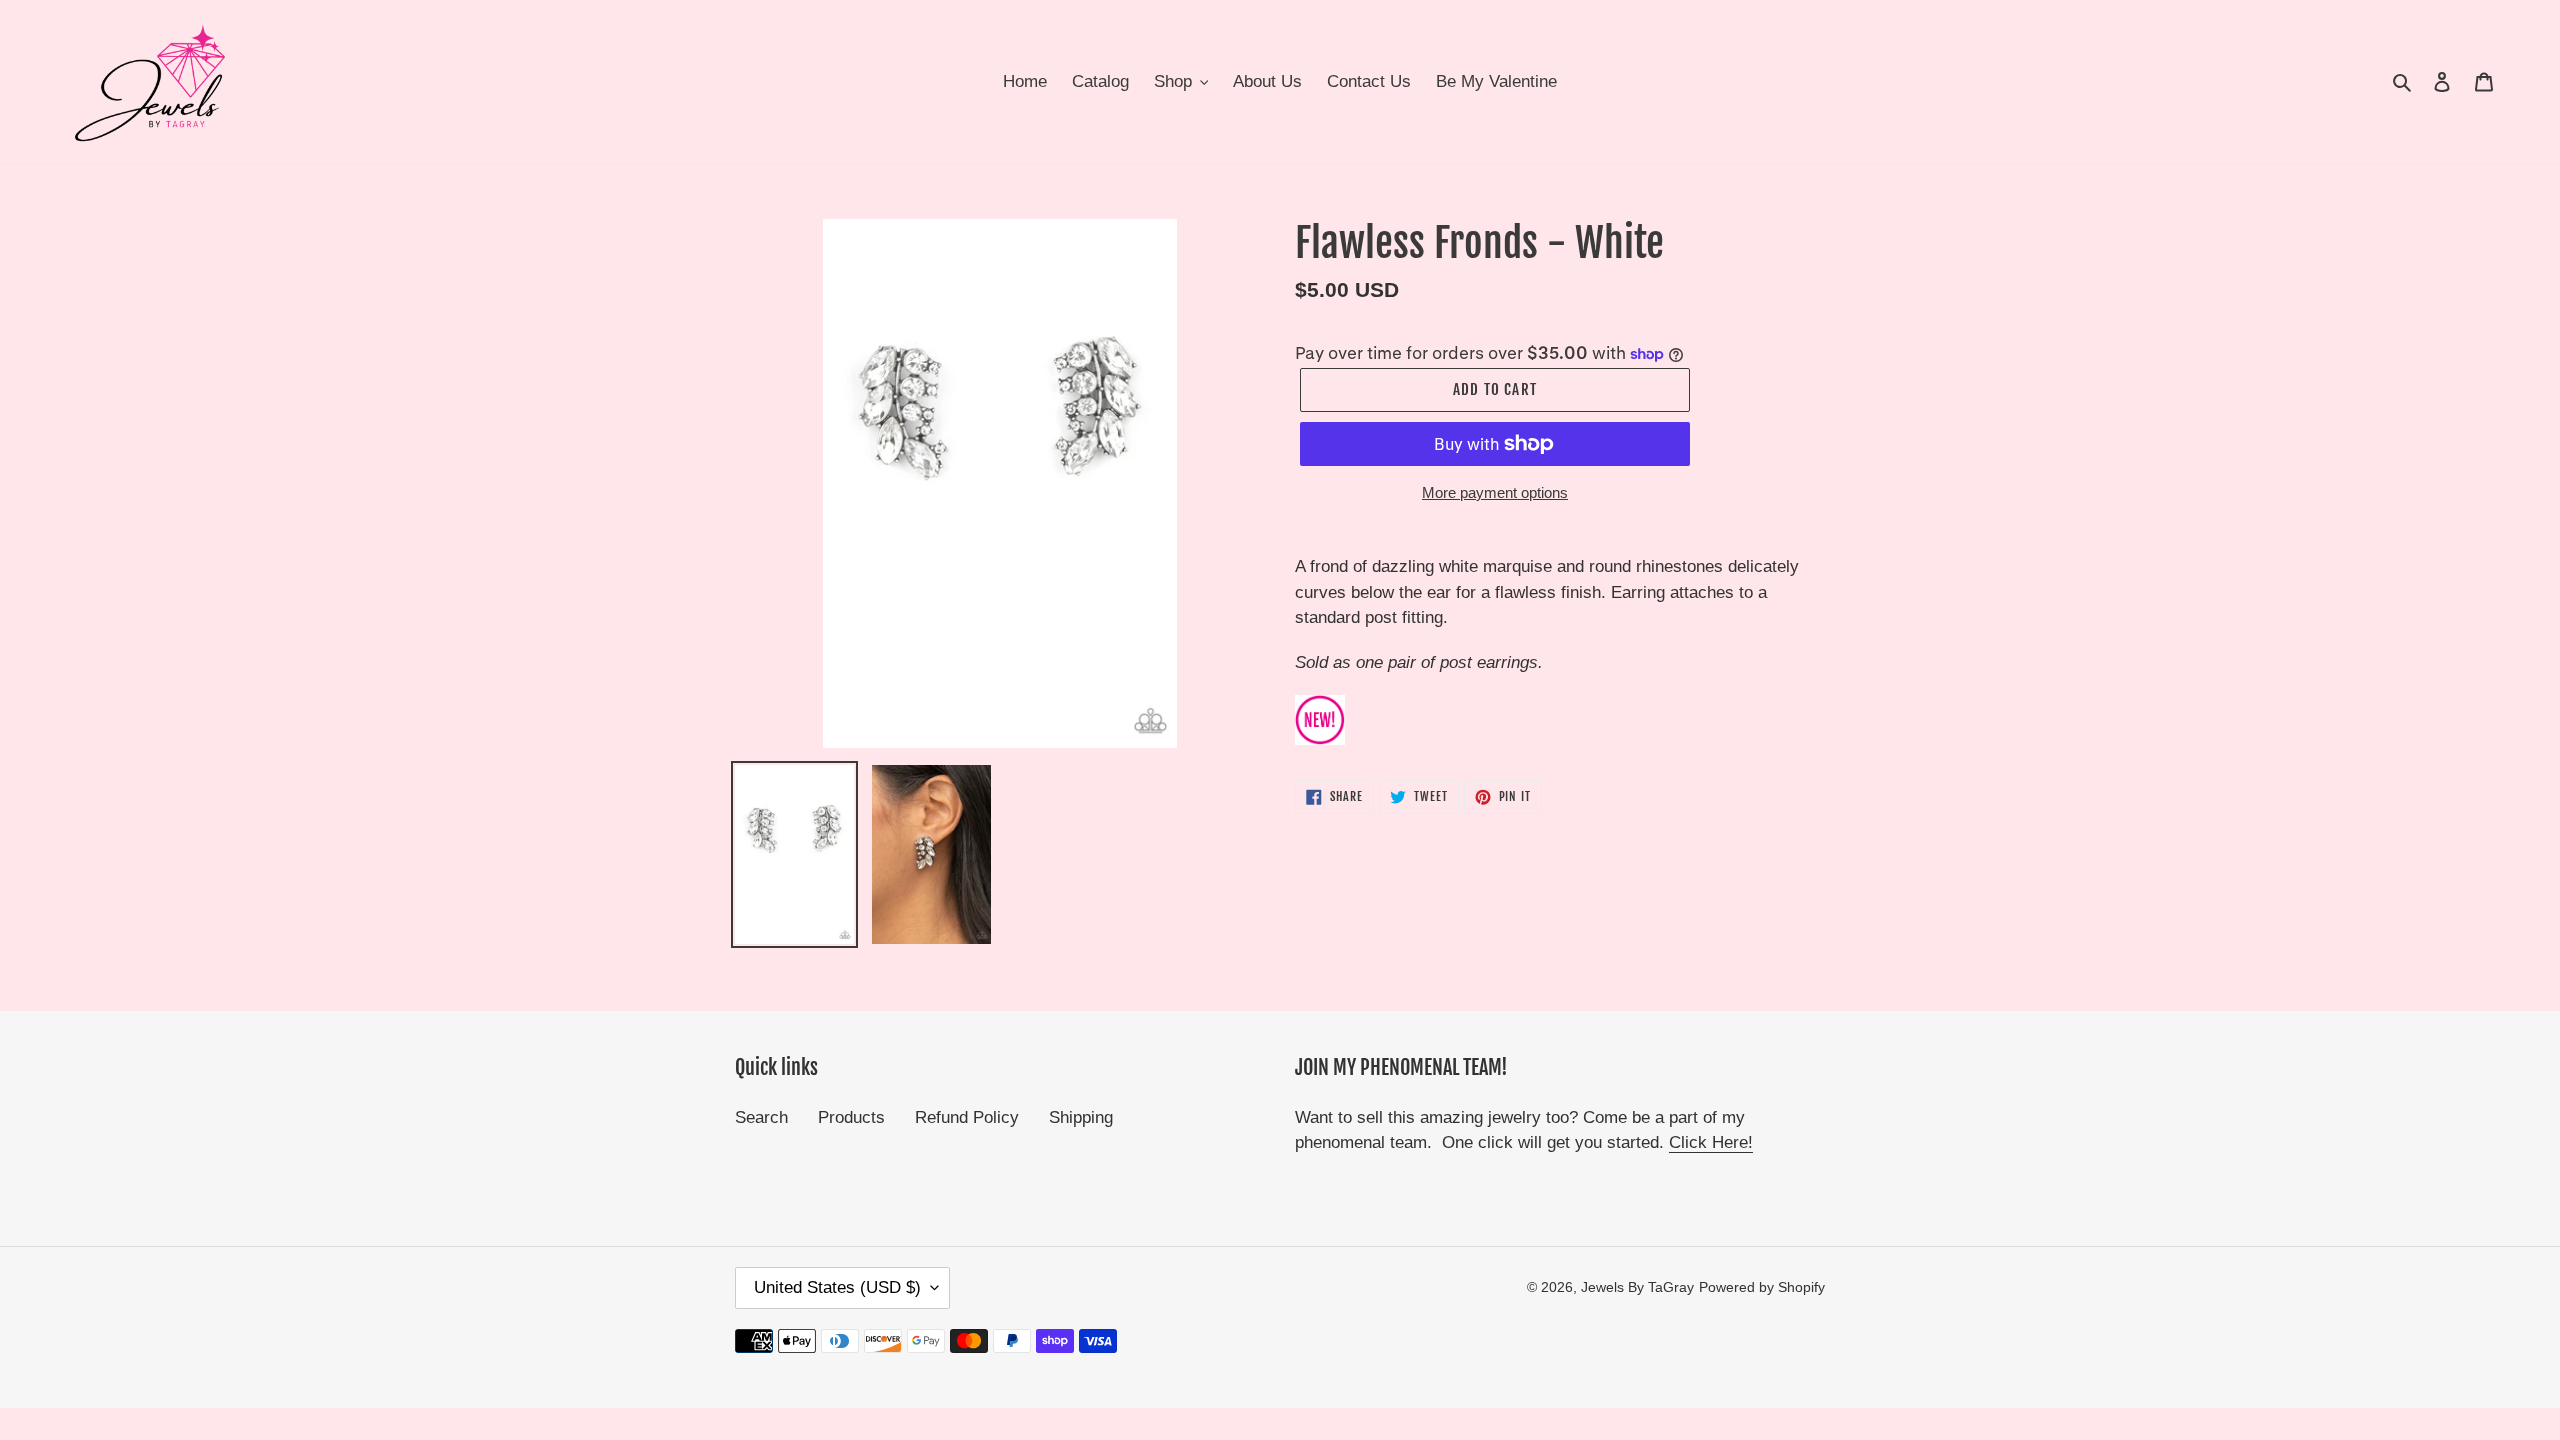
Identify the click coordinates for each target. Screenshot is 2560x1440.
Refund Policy (967, 1117)
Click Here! (1711, 1142)
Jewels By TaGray (1637, 1287)
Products (851, 1117)
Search (761, 1117)
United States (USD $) (837, 1287)
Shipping (1081, 1117)
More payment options (1495, 492)
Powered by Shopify (1762, 1287)
